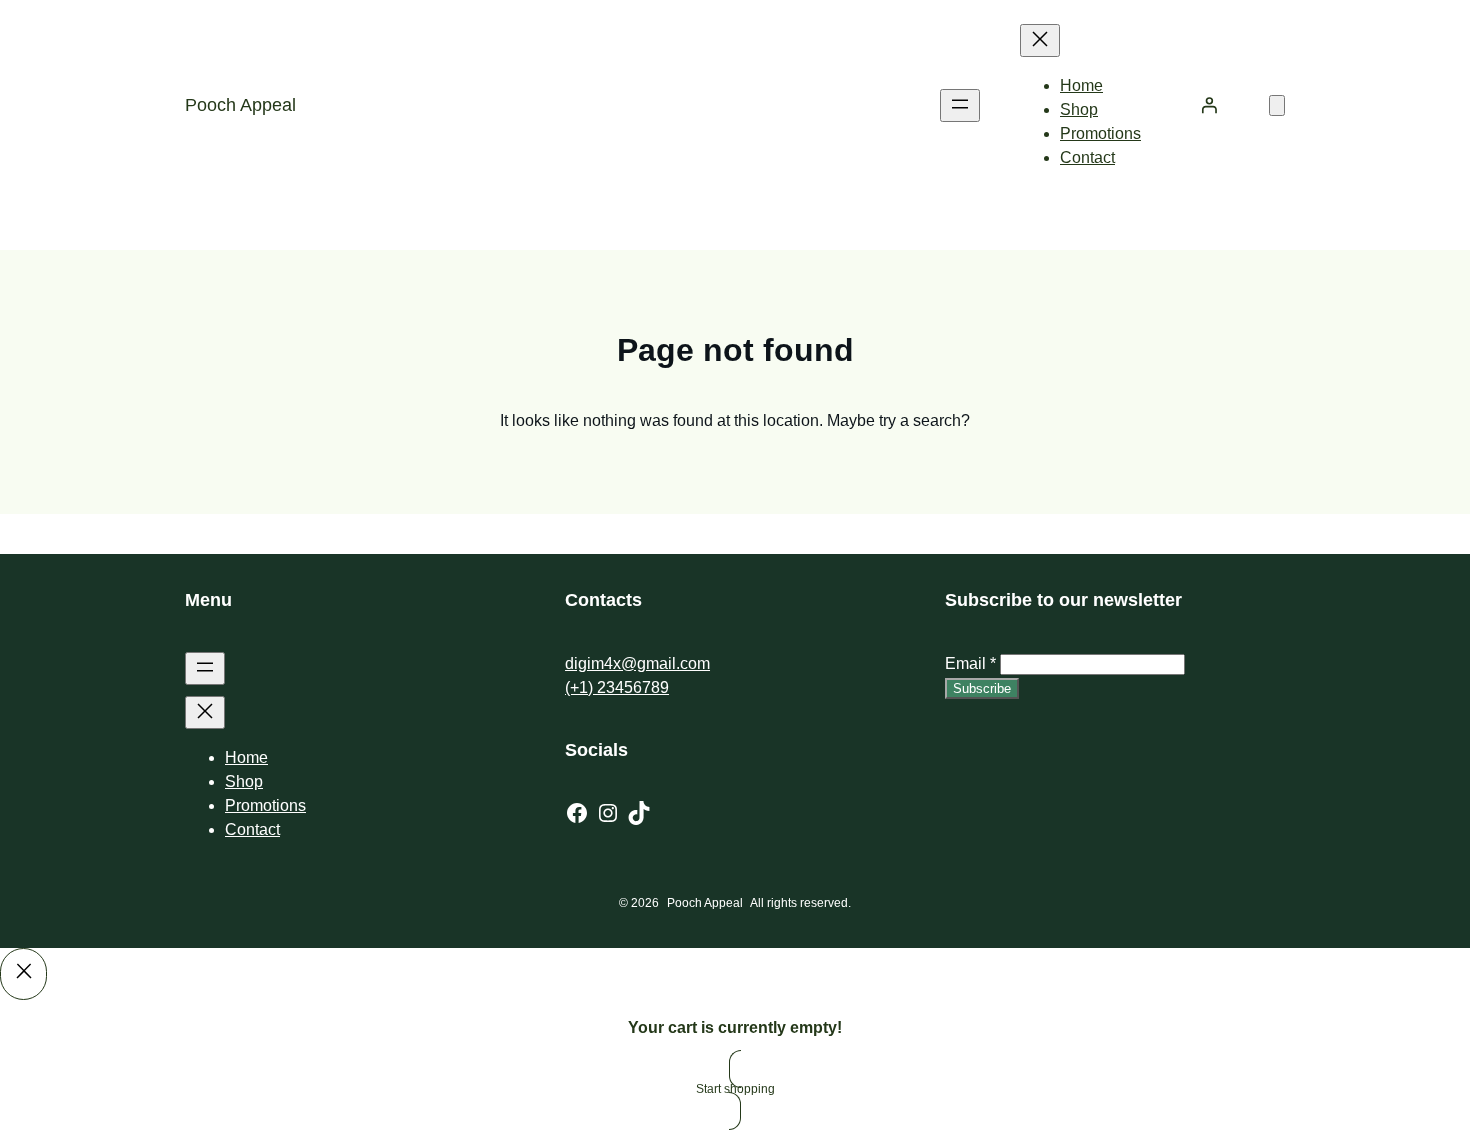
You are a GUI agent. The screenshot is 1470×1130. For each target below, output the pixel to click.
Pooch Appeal (240, 105)
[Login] (1209, 105)
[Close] (23, 974)
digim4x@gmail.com (637, 663)
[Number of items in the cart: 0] (1277, 105)
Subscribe (982, 688)
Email (970, 663)
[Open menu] (960, 105)
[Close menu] (1040, 40)
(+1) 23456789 (617, 687)
